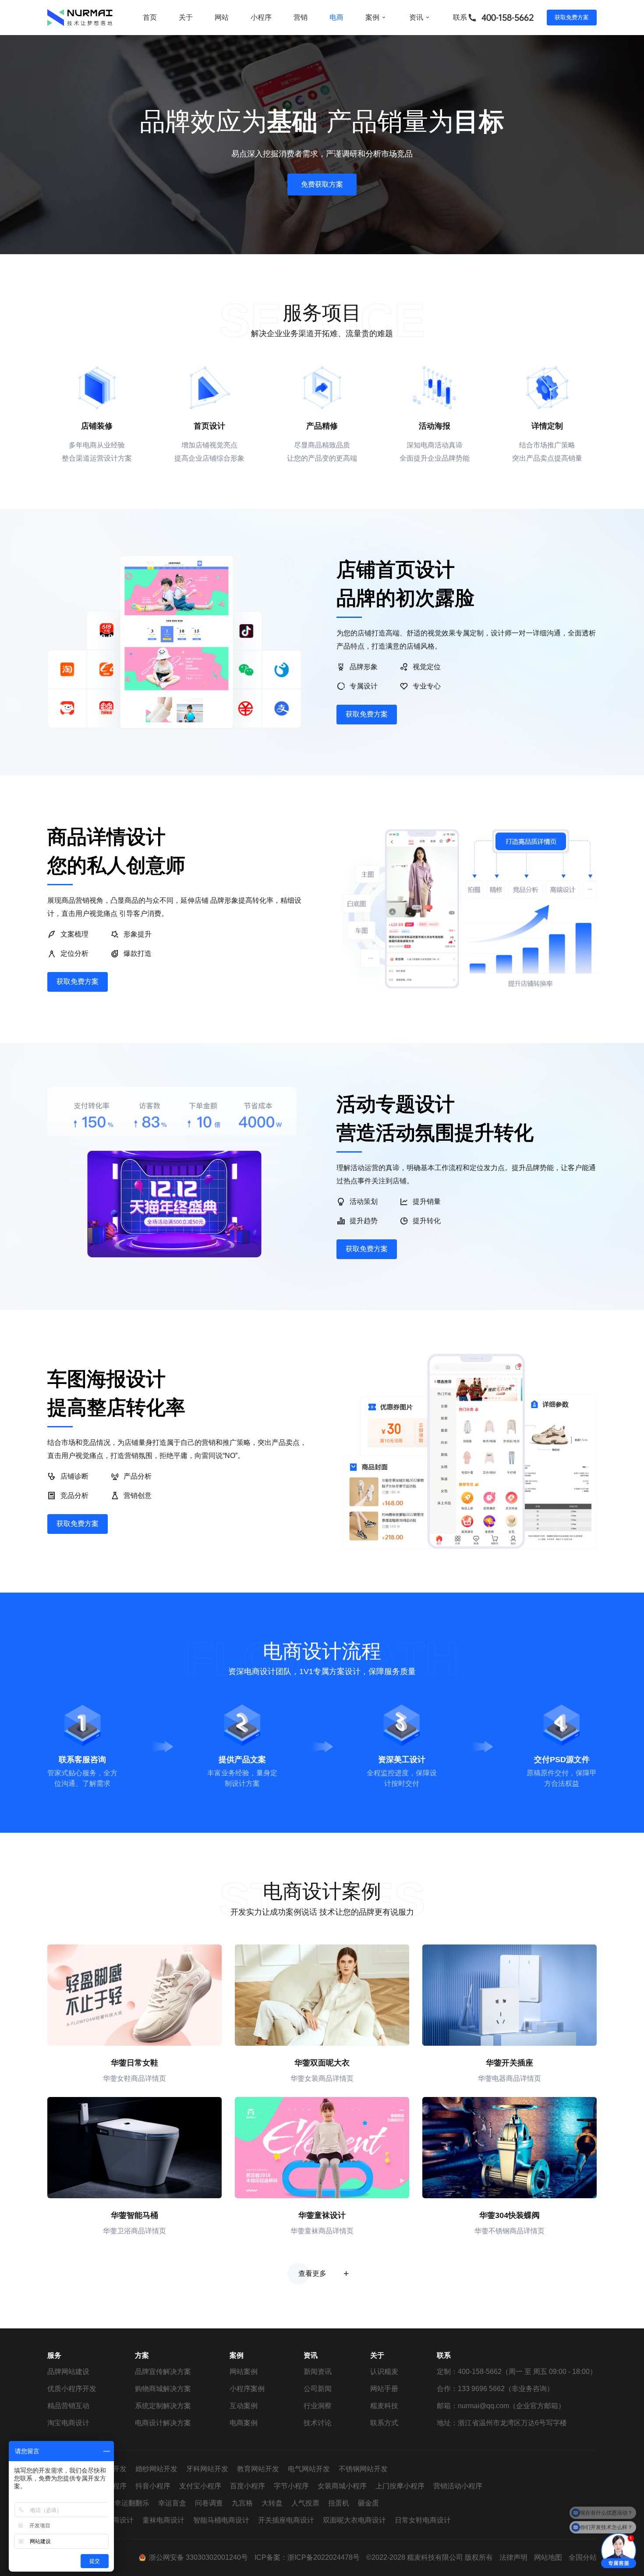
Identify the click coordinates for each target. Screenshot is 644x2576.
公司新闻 (318, 2389)
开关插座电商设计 (286, 2520)
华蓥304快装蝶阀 (510, 2215)
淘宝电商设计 (68, 2423)
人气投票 (305, 2503)
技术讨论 (318, 2423)
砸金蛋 (368, 2503)
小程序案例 (247, 2389)
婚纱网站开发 (156, 2469)
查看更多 (312, 2273)
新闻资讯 (318, 2372)
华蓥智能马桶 (134, 2215)
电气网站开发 (309, 2469)
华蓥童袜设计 (322, 2215)
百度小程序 (248, 2486)
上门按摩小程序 (400, 2486)
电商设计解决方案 (163, 2423)
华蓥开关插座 (510, 2063)
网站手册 (384, 2389)
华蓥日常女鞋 (134, 2063)
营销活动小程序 (458, 2486)
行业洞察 (318, 2406)
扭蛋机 (339, 2503)
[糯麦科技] (80, 18)
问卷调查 (209, 2503)
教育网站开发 (258, 2469)
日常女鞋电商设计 (423, 2520)
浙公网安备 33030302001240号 (198, 2557)
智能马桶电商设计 (221, 2520)
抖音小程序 (153, 2486)
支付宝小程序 (200, 2486)
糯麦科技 (384, 2406)
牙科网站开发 (207, 2469)
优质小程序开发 (72, 2389)
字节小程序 (291, 2486)
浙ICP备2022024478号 (324, 2557)
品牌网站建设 (68, 2372)
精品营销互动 (68, 2406)
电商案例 (244, 2423)
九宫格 (242, 2503)
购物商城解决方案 (163, 2389)
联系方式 (384, 2423)
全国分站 (583, 2557)
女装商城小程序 (342, 2486)
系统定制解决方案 (163, 2406)
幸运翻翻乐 (132, 2503)
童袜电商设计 (163, 2520)
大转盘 (272, 2503)
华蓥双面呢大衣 (322, 2063)
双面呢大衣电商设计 (354, 2520)
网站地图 (548, 2557)
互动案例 (244, 2406)
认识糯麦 (384, 2372)
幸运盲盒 (172, 2503)
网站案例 (244, 2372)
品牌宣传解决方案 (163, 2372)
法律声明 (513, 2557)
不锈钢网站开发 (363, 2469)
